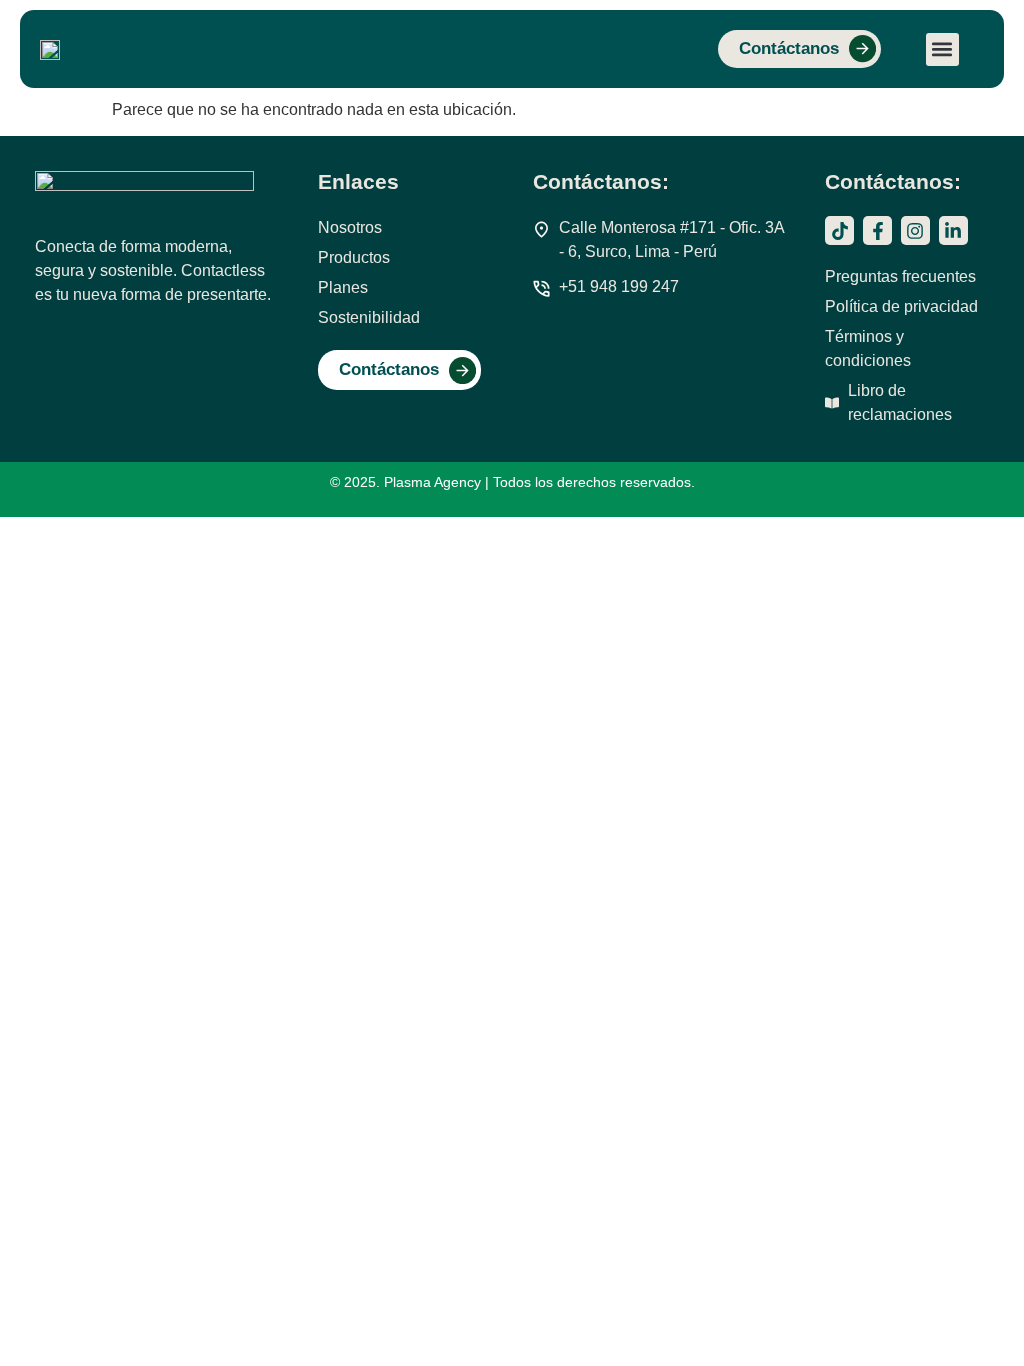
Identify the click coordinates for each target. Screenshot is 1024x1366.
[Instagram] (915, 230)
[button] (942, 49)
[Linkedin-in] (953, 230)
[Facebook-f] (877, 230)
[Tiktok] (839, 230)
